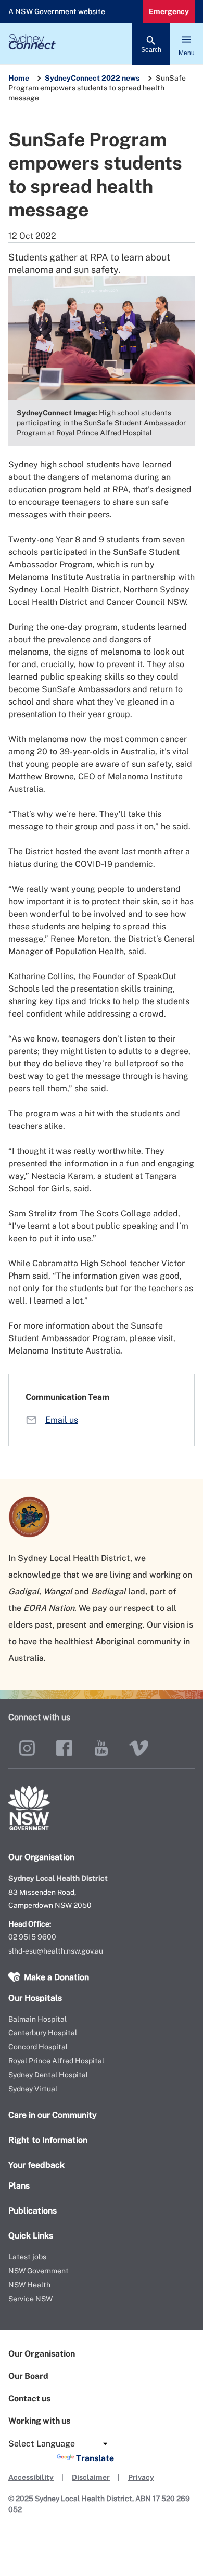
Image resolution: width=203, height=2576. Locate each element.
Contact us (29, 2398)
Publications (33, 2211)
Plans (19, 2186)
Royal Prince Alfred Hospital (56, 2061)
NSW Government (39, 2271)
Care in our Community (53, 2115)
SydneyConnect (72, 78)
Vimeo (139, 1748)
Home (19, 78)
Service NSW (30, 2299)
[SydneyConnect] (102, 44)
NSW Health (29, 2285)
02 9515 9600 (32, 1937)
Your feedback (36, 2165)
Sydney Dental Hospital (48, 2075)
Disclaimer (91, 2477)
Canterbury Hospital (43, 2033)
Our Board (28, 2376)
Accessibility (31, 2477)
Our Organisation (42, 2354)
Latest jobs (27, 2257)
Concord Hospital (38, 2047)
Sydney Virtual (33, 2089)
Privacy (141, 2477)
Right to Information (48, 2140)
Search (151, 50)
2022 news (120, 78)
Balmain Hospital (37, 2019)
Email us (62, 1420)
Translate (95, 2458)
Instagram (27, 1748)
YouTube (102, 1748)
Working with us (39, 2421)
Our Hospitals (35, 1998)
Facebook (65, 1748)
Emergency (169, 11)
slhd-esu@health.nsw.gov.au (56, 1951)
